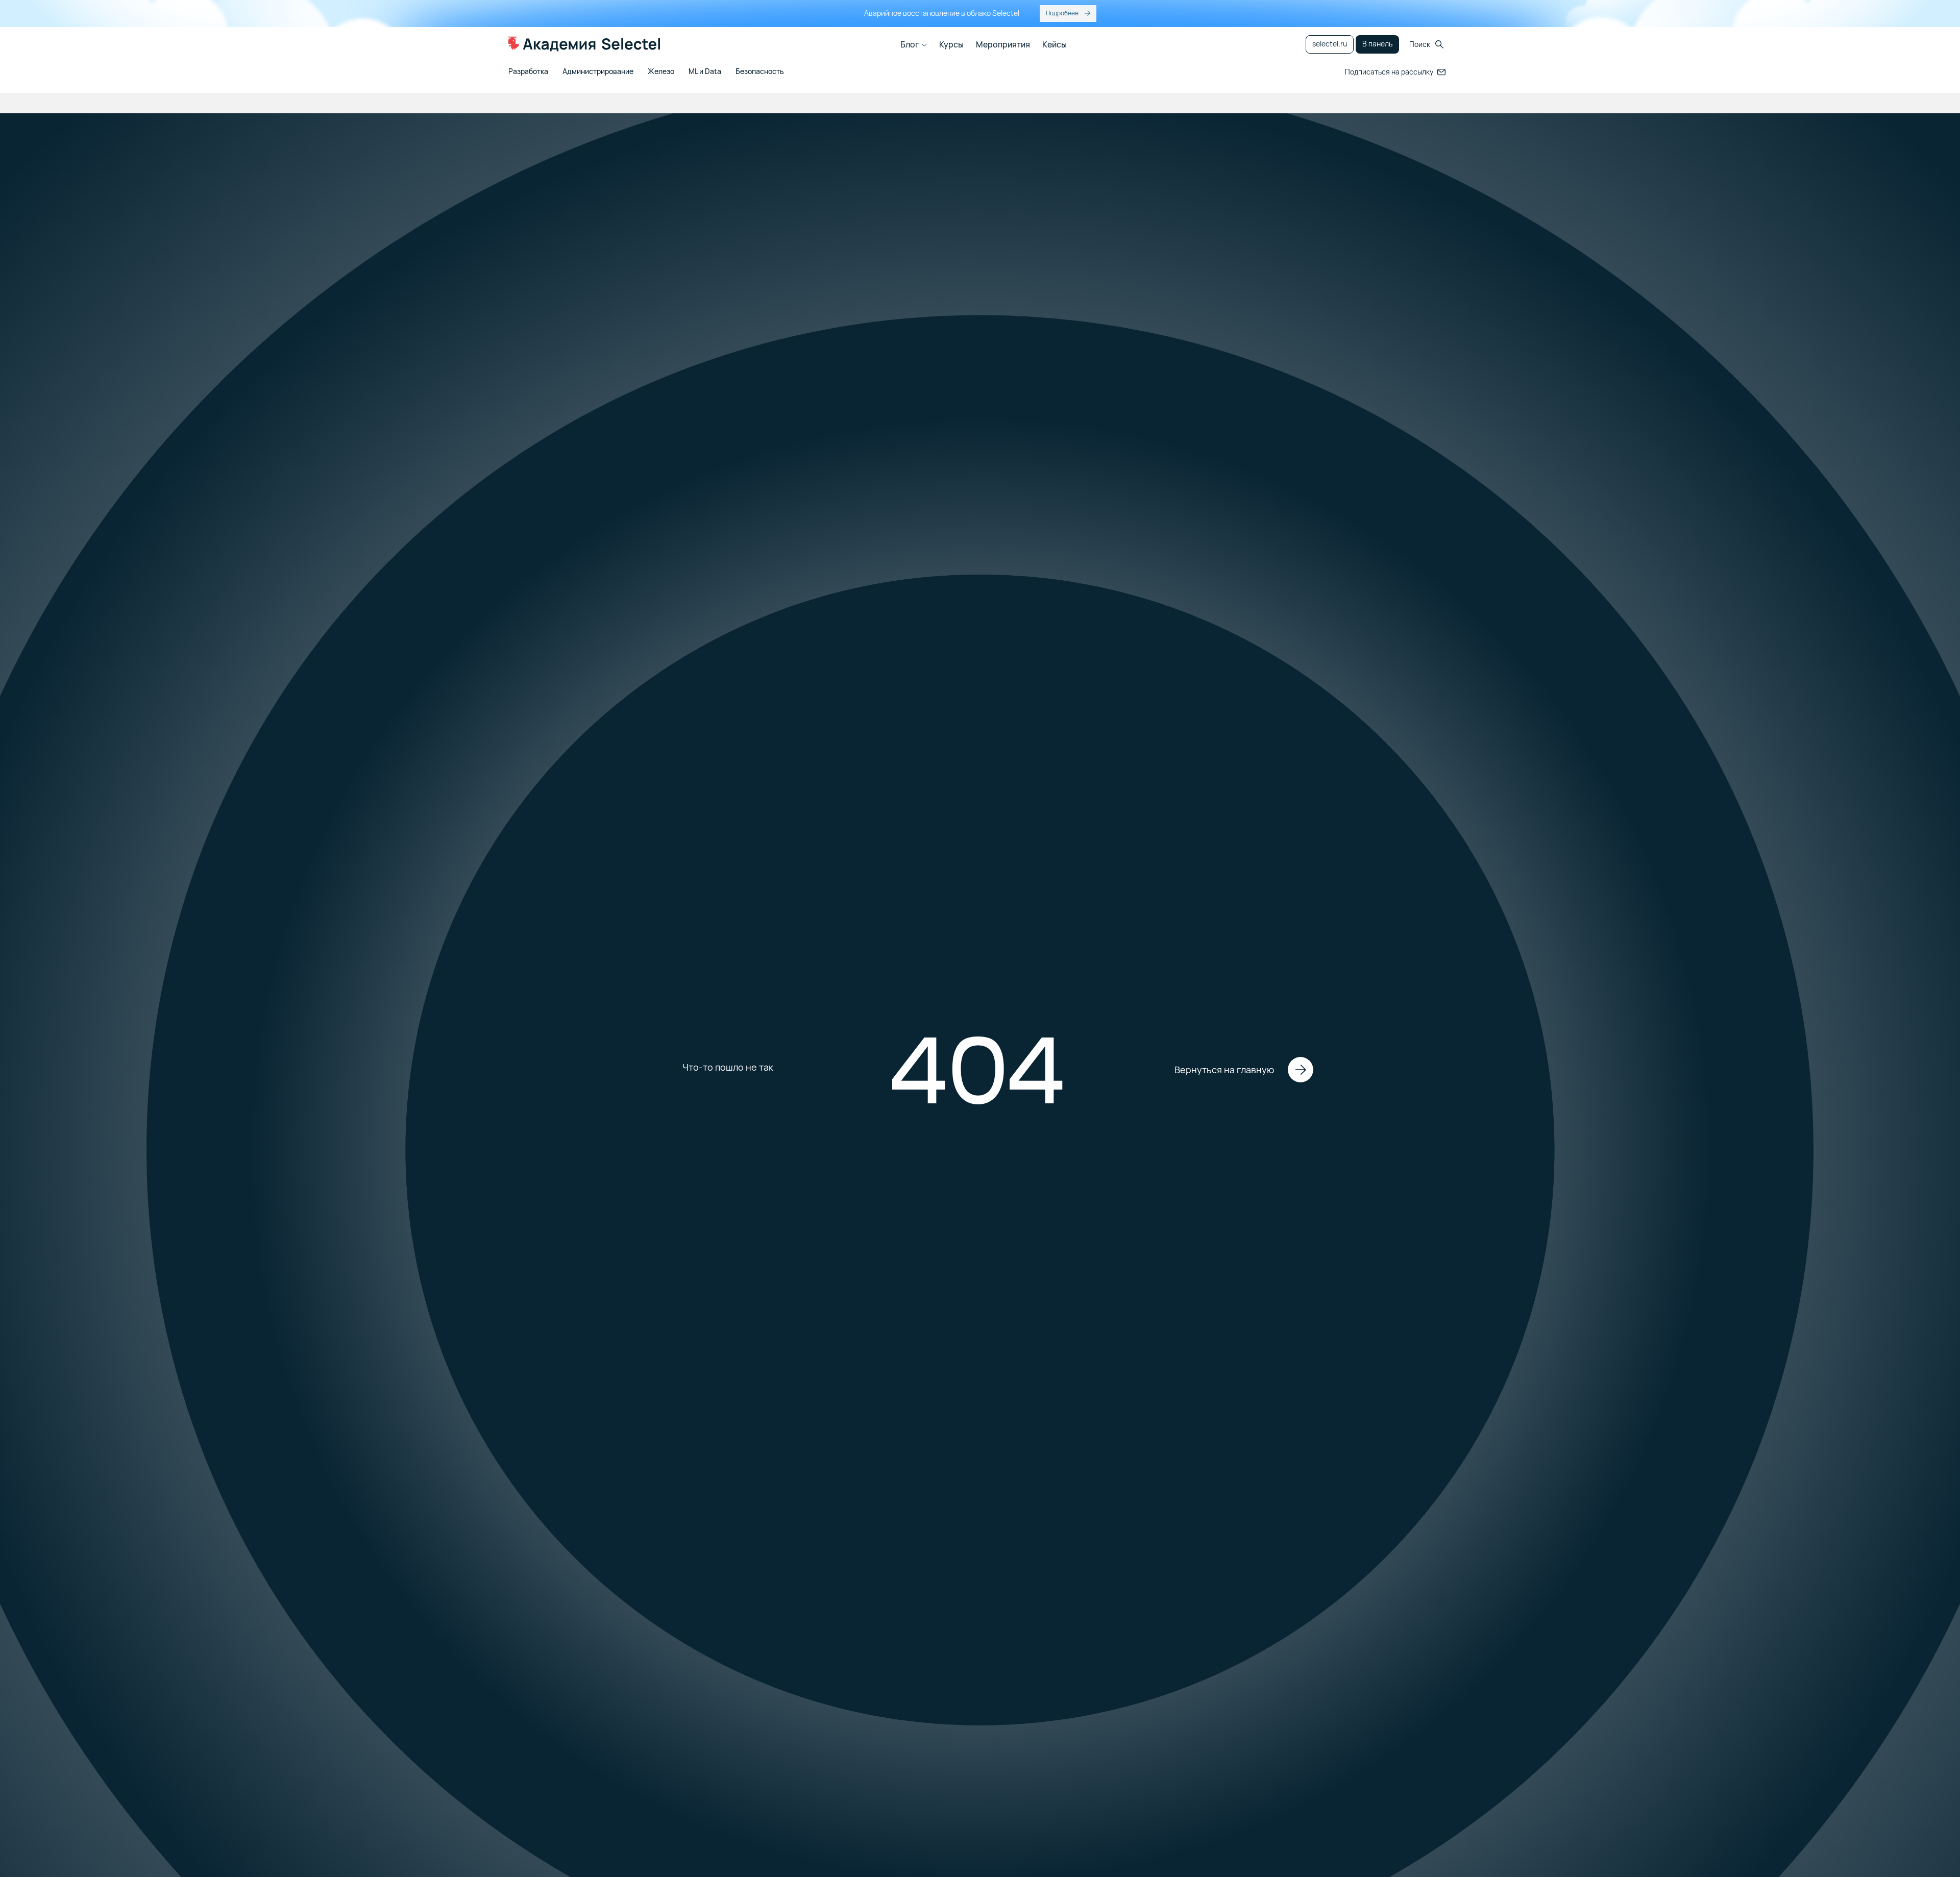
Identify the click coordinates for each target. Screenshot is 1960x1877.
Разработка (528, 72)
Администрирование (598, 72)
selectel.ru (1330, 44)
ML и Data (705, 72)
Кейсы (1055, 44)
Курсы (951, 44)
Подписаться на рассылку (1389, 72)
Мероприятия (1003, 44)
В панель (1377, 44)
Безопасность (760, 72)
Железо (661, 72)
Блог (910, 44)
